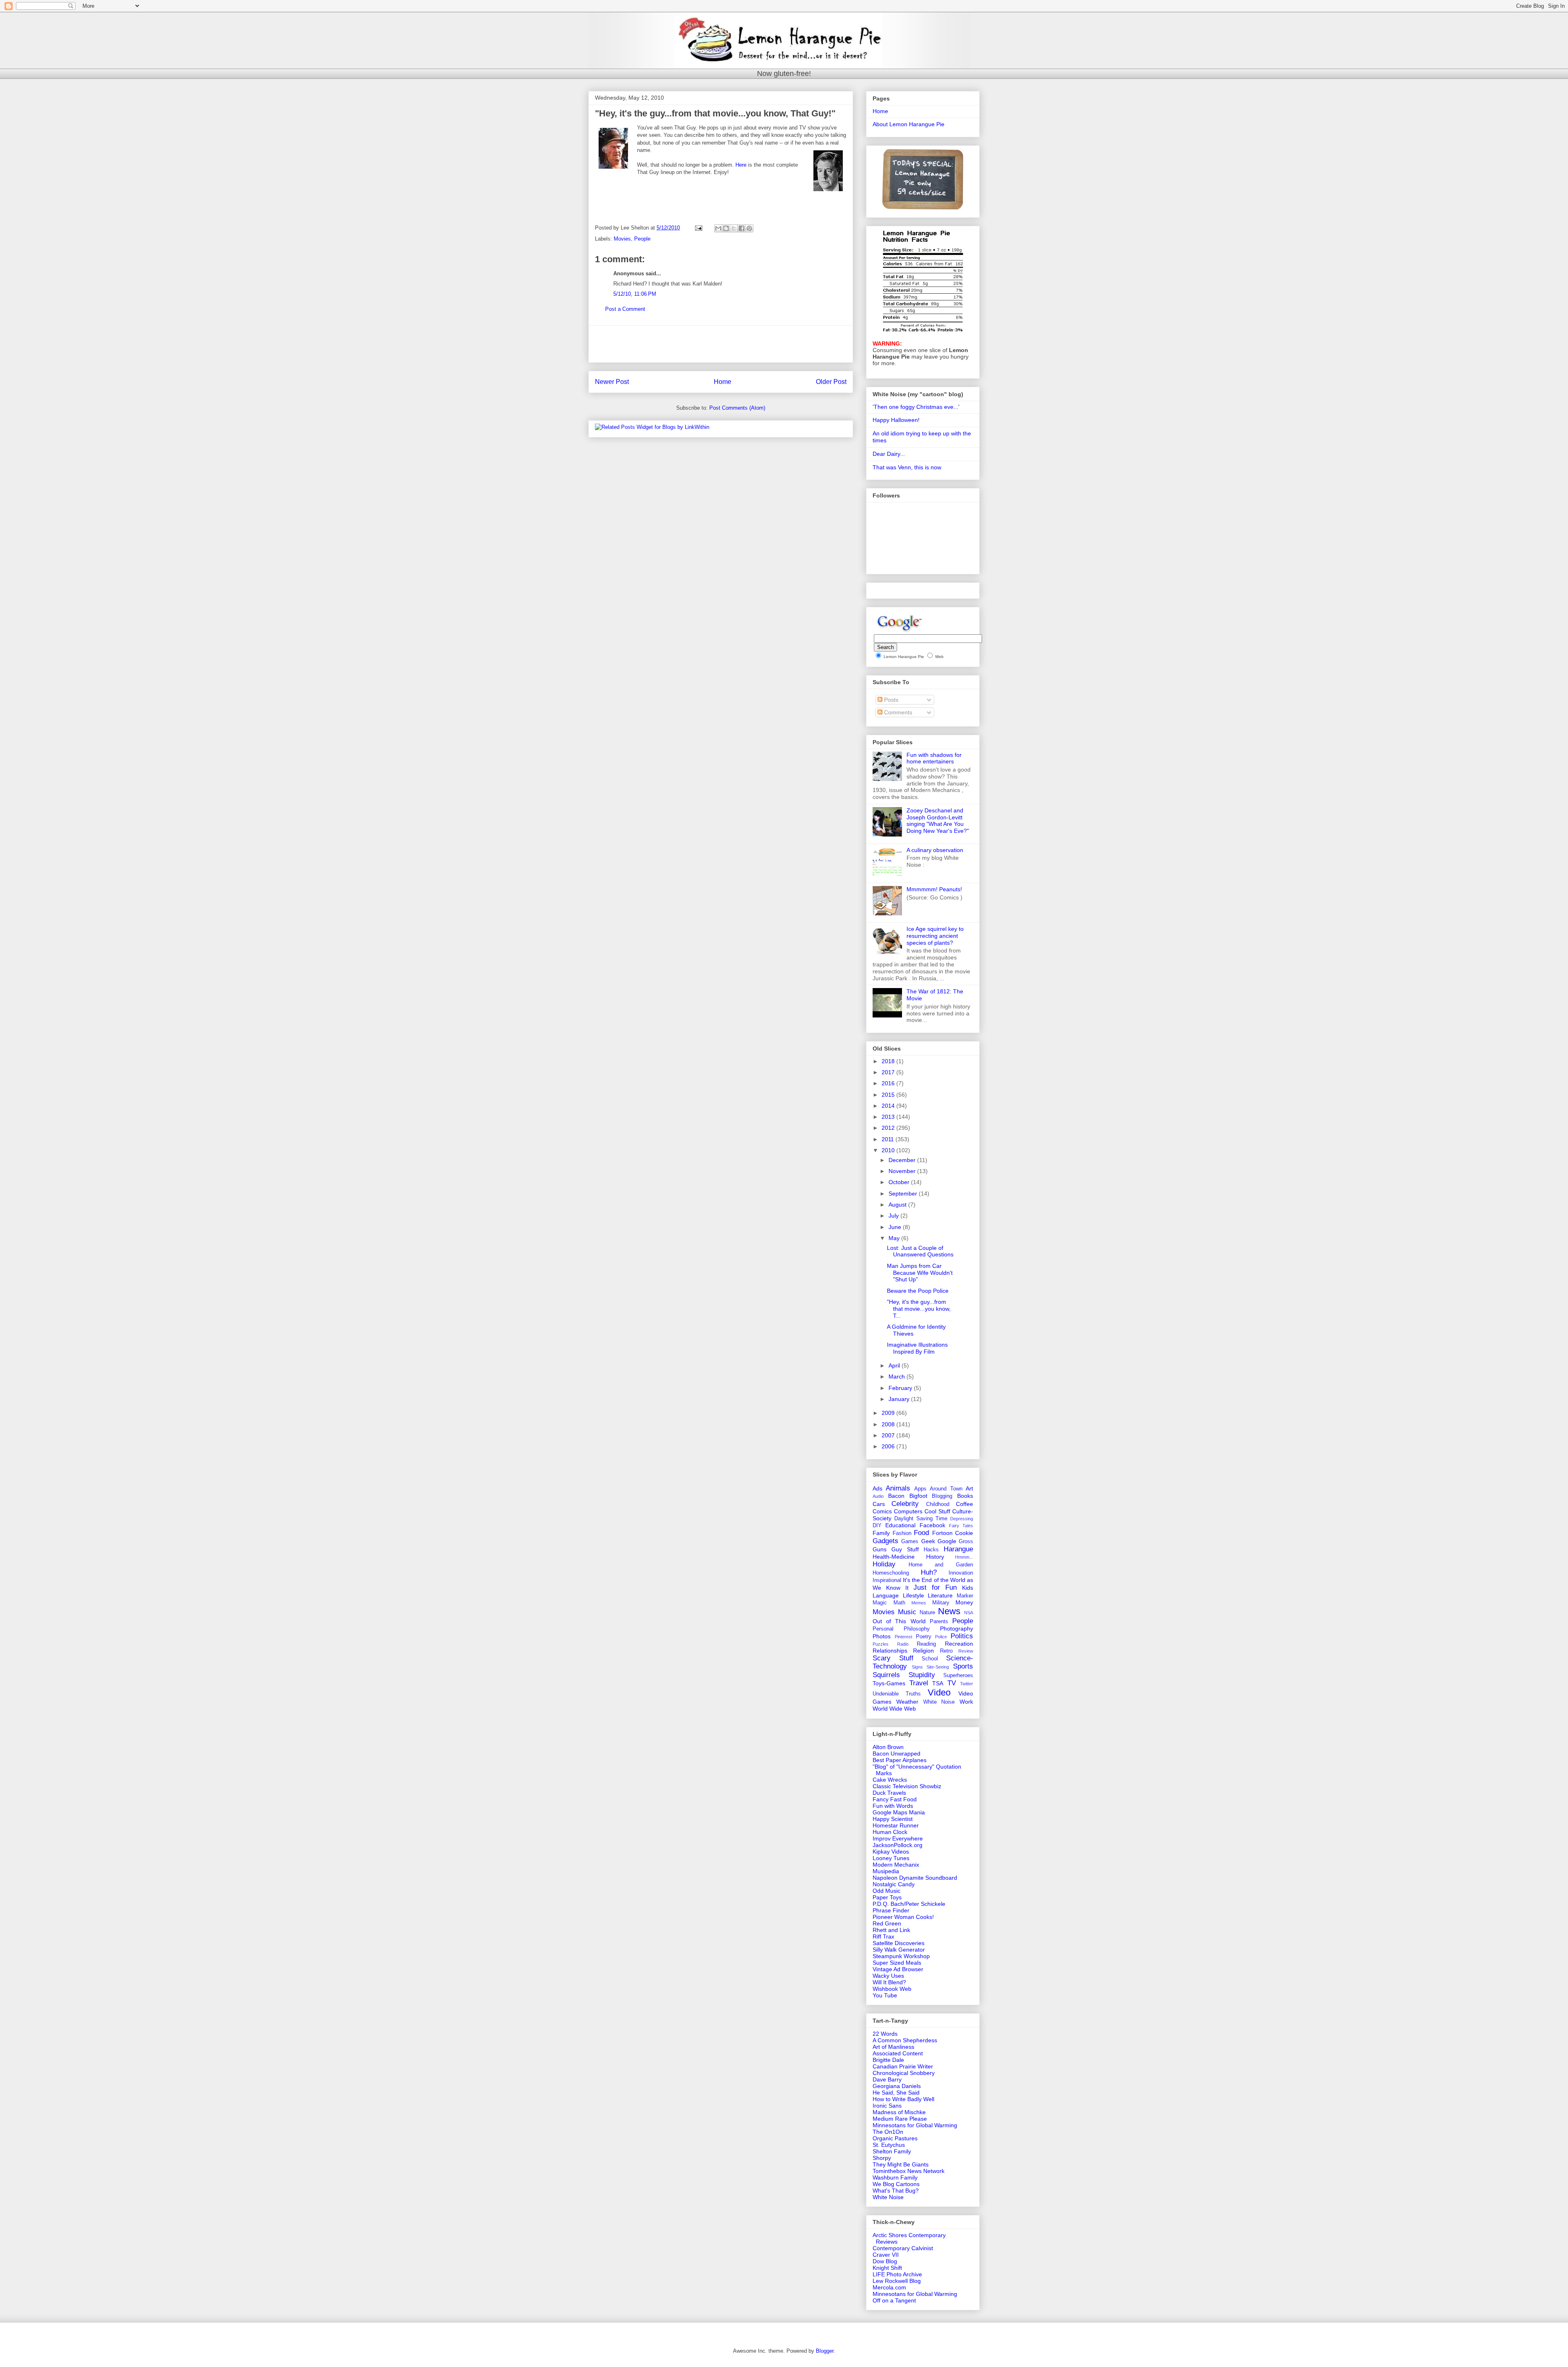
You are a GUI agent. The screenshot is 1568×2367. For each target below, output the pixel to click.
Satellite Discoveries (899, 1943)
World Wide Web (894, 1709)
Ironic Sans (887, 2106)
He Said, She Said (896, 2093)
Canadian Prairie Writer (903, 2066)
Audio (878, 1496)
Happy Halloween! (896, 420)
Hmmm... (964, 1557)
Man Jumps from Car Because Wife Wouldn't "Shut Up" (920, 1273)
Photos (882, 1636)
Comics (882, 1511)
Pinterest (903, 1637)
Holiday (884, 1564)
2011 (889, 1139)
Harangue (958, 1549)
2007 (889, 1435)
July (894, 1216)
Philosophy (917, 1629)
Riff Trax (883, 1936)
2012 (889, 1128)
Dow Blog (885, 2261)
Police (941, 1637)
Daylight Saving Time (921, 1519)
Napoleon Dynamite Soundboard (915, 1878)
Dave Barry (887, 2079)
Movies (622, 239)
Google (947, 1541)
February (901, 1388)
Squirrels (886, 1675)
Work (966, 1702)
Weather (907, 1702)
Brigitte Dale (888, 2060)
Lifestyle (913, 1595)
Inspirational (887, 1580)
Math (899, 1603)
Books (965, 1496)
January (900, 1399)
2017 (889, 1072)
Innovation (961, 1573)
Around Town (946, 1489)
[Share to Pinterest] (749, 228)
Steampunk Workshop (901, 1956)
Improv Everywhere (898, 1838)
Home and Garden (941, 1565)
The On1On (888, 2132)
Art (969, 1488)
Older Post (831, 382)
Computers (908, 1511)
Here (741, 165)
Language (886, 1595)
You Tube (885, 1995)
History (935, 1557)
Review (966, 1651)
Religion (923, 1651)
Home (723, 382)
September (904, 1194)
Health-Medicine (894, 1557)
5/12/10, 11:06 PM (635, 294)
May (895, 1238)
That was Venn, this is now (907, 467)
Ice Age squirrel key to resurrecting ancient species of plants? (935, 936)
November (903, 1171)
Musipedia (886, 1871)
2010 (889, 1150)
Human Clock (890, 1832)
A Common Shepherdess (905, 2040)
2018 (889, 1061)
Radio (903, 1644)
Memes (919, 1603)
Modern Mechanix (896, 1865)
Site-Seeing (938, 1667)
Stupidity (922, 1675)
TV (952, 1683)
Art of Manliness (893, 2047)
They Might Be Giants (901, 2164)
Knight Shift (887, 2268)
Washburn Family (895, 2177)
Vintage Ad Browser (898, 1969)
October (900, 1182)
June (896, 1227)
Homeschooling (891, 1573)
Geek (928, 1541)
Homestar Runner (896, 1825)
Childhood (938, 1504)
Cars (879, 1504)
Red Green (887, 1923)
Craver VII (886, 2255)
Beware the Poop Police (918, 1291)
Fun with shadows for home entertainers (934, 758)
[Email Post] (698, 228)
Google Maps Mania (899, 1812)
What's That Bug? (896, 2191)
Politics (962, 1636)
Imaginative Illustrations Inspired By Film (917, 1348)
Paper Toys (887, 1897)
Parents (939, 1622)
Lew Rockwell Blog (897, 2281)
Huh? (929, 1572)
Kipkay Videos (891, 1852)
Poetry (924, 1637)
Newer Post (612, 382)
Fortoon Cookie (953, 1533)
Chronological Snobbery (904, 2073)
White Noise (939, 1702)
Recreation (959, 1644)
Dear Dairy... (889, 454)
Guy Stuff (905, 1549)
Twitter (967, 1684)
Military (941, 1603)
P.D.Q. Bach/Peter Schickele (909, 1904)
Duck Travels (889, 1793)
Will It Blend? (889, 1982)
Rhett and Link (891, 1930)
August (898, 1205)
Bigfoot (918, 1496)
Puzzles (881, 1644)
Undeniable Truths (897, 1694)
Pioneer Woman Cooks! (903, 1917)
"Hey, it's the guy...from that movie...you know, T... (919, 1309)
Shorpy (882, 2158)
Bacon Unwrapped (896, 1753)
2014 (889, 1106)
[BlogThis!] (726, 228)
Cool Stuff (937, 1511)
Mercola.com (889, 2287)
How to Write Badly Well (903, 2099)
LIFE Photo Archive (897, 2274)
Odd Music (886, 1891)
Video (939, 1692)
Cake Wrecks (890, 1780)
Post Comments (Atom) (737, 408)
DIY (877, 1526)
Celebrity (905, 1504)
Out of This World (899, 1621)
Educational (900, 1525)
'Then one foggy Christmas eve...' (916, 407)
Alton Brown (888, 1747)
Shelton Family (892, 2151)
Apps (920, 1489)
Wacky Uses (888, 1976)
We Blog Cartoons (896, 2184)
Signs (917, 1667)
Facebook (932, 1525)
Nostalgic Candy (894, 1884)
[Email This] (718, 228)
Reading (926, 1644)
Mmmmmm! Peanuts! (934, 889)
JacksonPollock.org (898, 1845)
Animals (898, 1488)
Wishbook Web (892, 1989)
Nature (927, 1613)
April (895, 1365)
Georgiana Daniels (897, 2086)
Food (921, 1533)
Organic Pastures (895, 2138)
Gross (966, 1542)
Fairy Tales (961, 1526)
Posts (890, 700)
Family (881, 1533)
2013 (889, 1117)
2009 (889, 1413)
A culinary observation (935, 850)
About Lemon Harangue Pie (909, 124)
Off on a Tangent (894, 2300)
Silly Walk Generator (899, 1950)
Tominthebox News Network (909, 2171)
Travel (919, 1683)
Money (964, 1602)
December (903, 1160)
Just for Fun (935, 1587)
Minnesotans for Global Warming (915, 2125)
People (642, 239)
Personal (883, 1629)
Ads (878, 1488)
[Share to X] (734, 228)
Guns (880, 1549)
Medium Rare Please (900, 2119)
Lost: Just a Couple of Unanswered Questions (920, 1251)
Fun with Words (893, 1806)
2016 (889, 1083)
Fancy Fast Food (895, 1799)
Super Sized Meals (897, 1963)
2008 (889, 1424)
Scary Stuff (893, 1658)
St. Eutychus (889, 2145)
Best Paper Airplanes (900, 1760)
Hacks (931, 1550)
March (898, 1376)
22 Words (885, 2034)
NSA (969, 1613)
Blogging (942, 1496)
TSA (938, 1683)
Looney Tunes (891, 1858)
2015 (889, 1095)
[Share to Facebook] (742, 228)
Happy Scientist (893, 1819)
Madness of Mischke (899, 2112)
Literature (940, 1595)
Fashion (902, 1533)
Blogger (825, 2351)
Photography (957, 1629)
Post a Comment (625, 309)
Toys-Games (889, 1683)
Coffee (964, 1504)
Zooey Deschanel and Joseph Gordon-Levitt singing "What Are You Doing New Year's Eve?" (938, 821)
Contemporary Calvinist (903, 2248)
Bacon (896, 1496)
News (949, 1611)
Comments (897, 712)
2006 (889, 1446)
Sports (963, 1666)
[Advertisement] (721, 344)
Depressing (962, 1519)
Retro (946, 1651)
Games (910, 1542)
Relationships (890, 1651)
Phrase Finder (891, 1910)
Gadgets (885, 1541)
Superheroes (958, 1675)
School (930, 1659)
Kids (968, 1588)
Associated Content (898, 2053)
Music (907, 1612)
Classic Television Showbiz (907, 1786)
